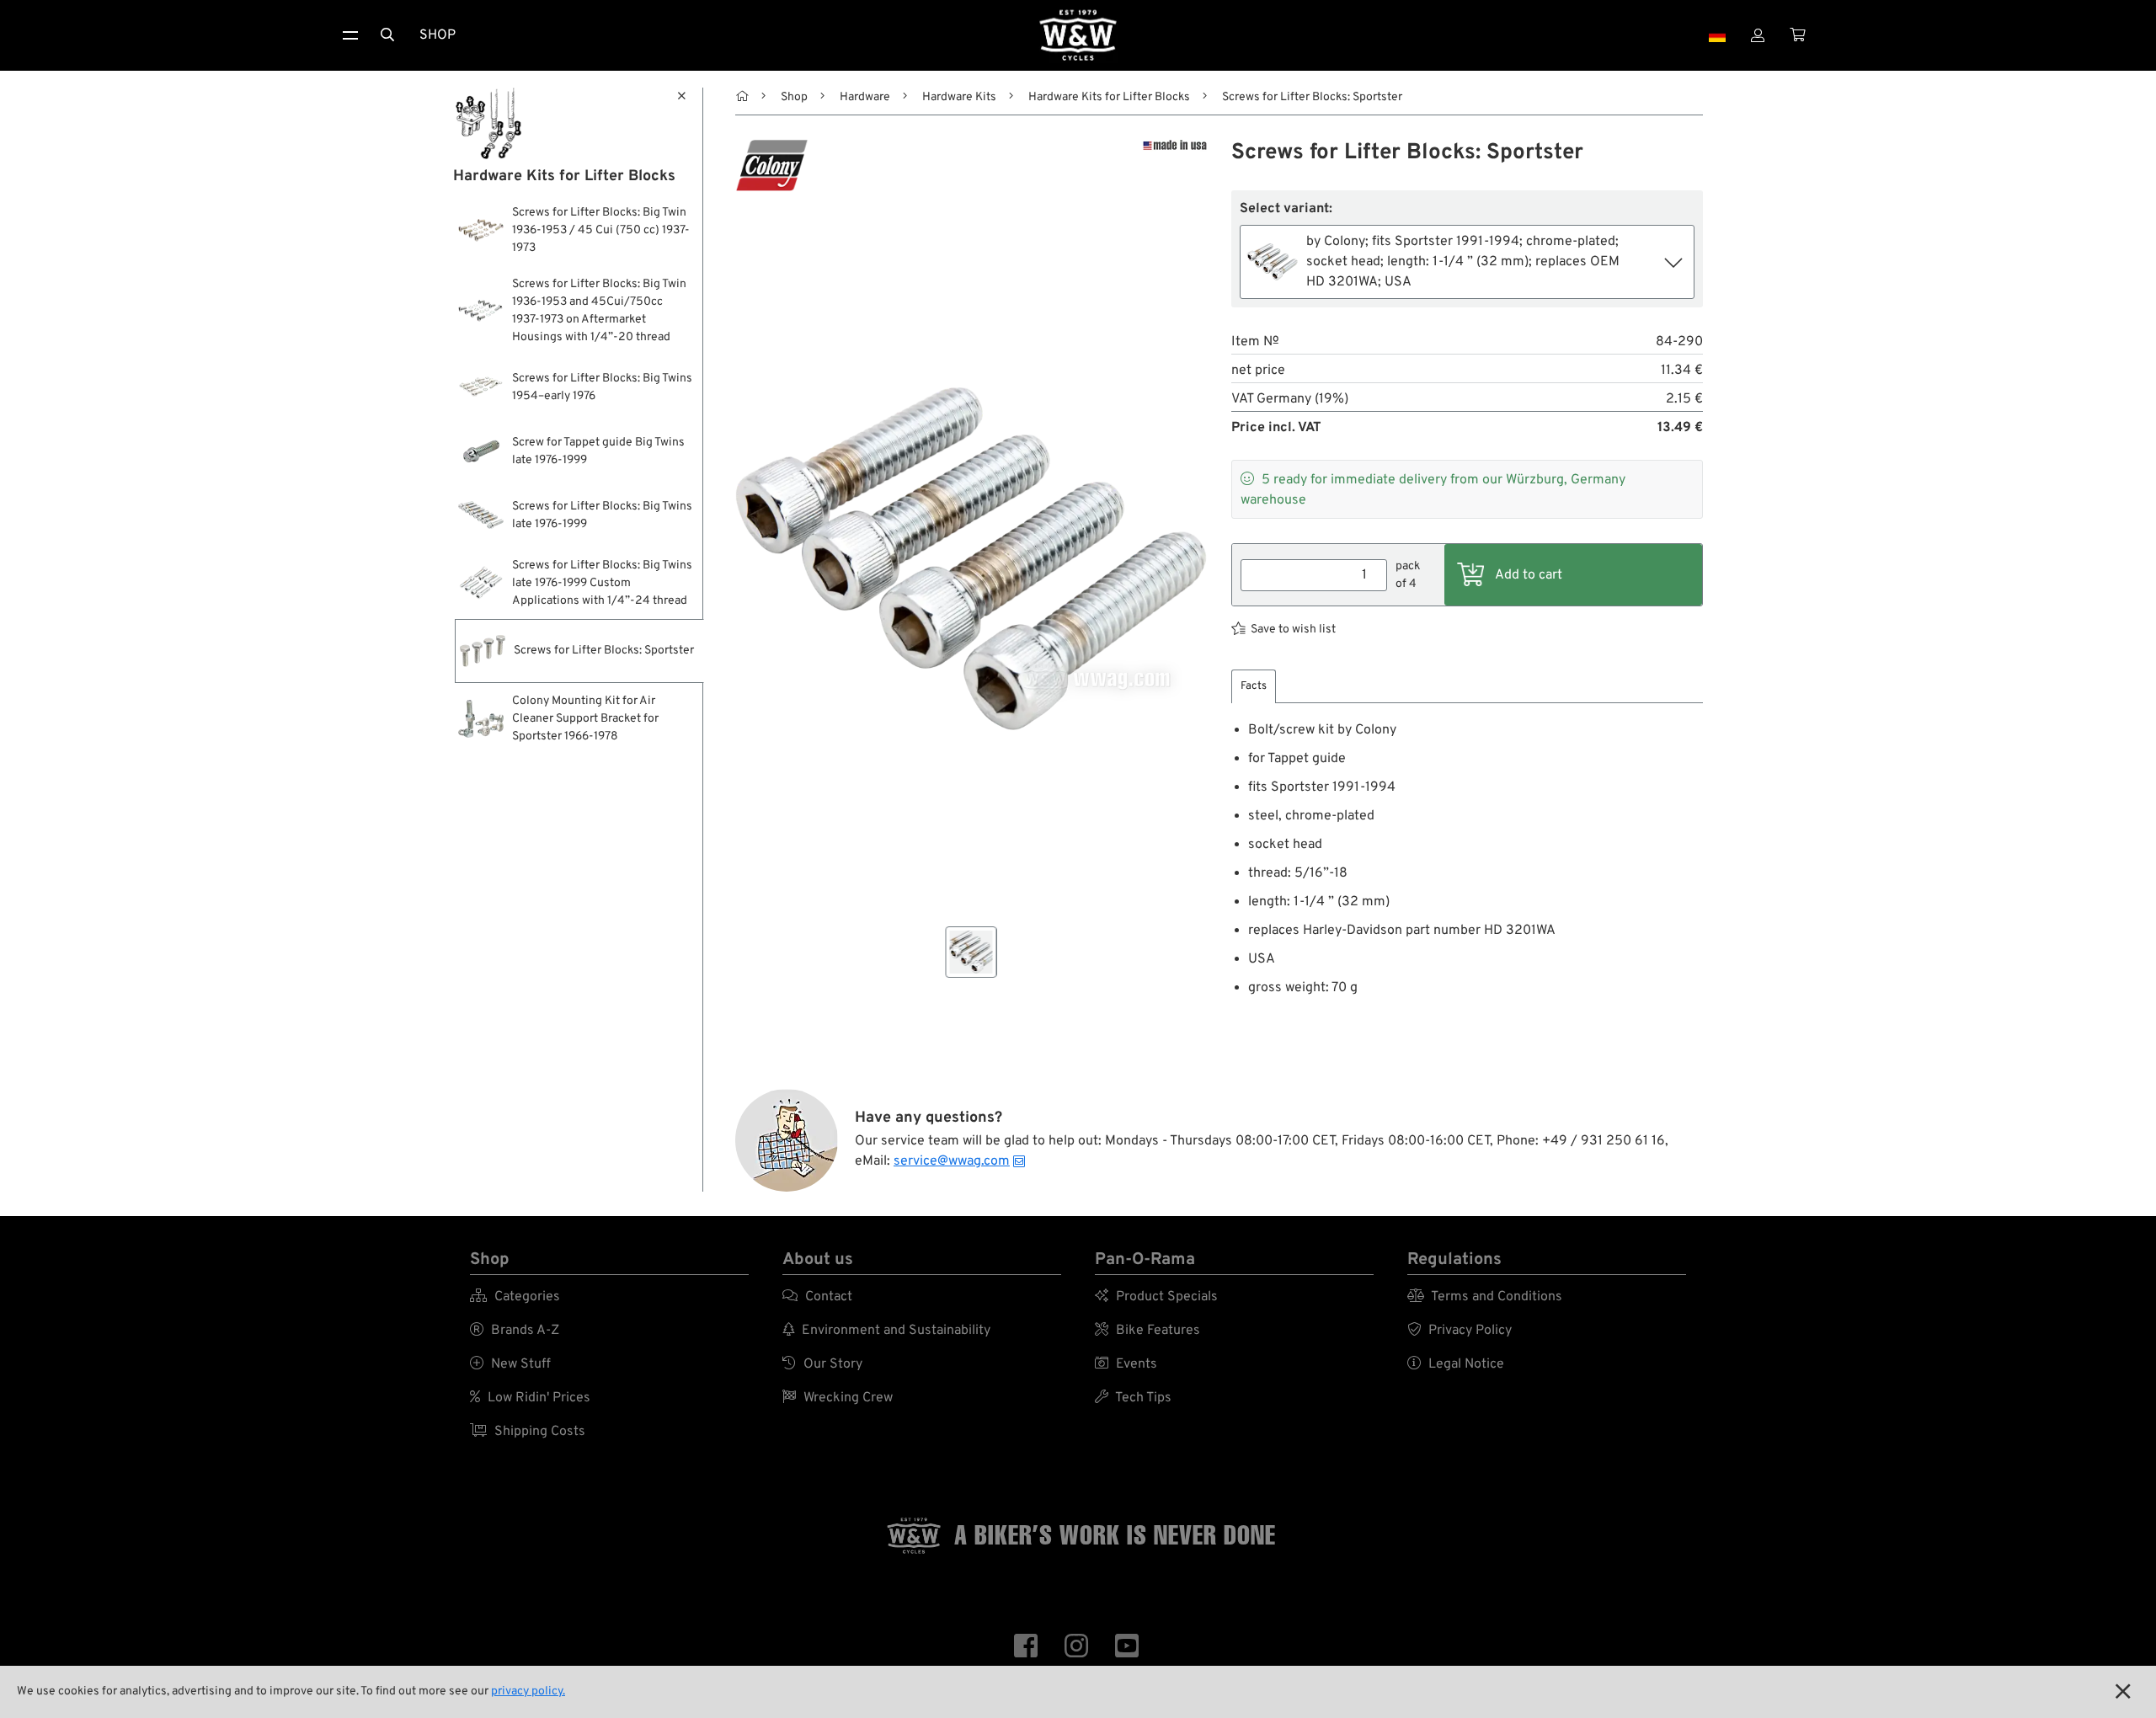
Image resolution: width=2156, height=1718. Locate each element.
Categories (515, 1297)
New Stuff (510, 1364)
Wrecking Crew (838, 1398)
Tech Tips (1133, 1398)
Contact (817, 1297)
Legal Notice (1456, 1364)
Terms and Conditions (1485, 1297)
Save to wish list (1293, 630)
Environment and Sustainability (886, 1331)
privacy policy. (528, 1691)
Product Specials (1156, 1297)
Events (1126, 1364)
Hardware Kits (959, 97)
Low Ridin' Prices (530, 1398)
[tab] (1254, 687)
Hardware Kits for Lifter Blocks (1109, 97)
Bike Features (1147, 1331)
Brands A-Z (515, 1331)
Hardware (865, 97)
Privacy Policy (1460, 1331)
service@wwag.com (952, 1161)
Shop (438, 35)
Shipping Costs (528, 1432)
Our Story (822, 1364)
